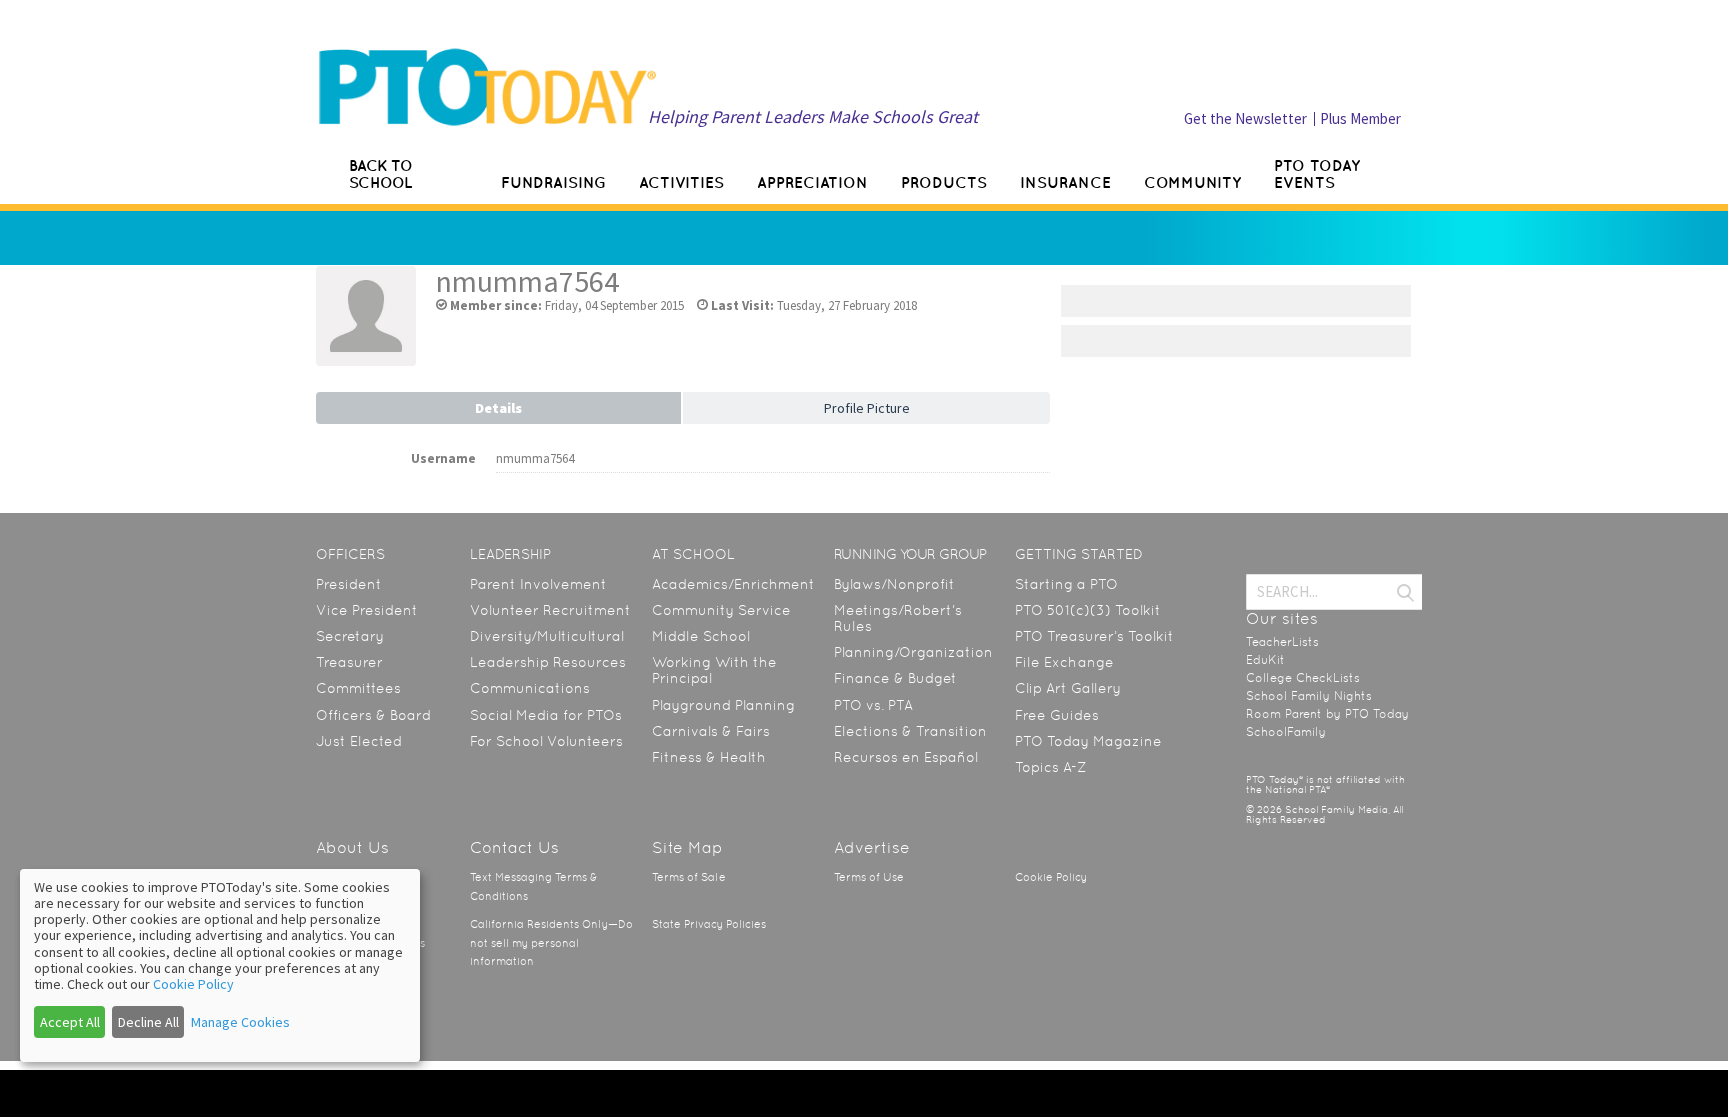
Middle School (701, 636)
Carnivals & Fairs (711, 731)
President (349, 584)
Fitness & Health (709, 757)
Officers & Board (373, 715)
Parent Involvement (538, 584)
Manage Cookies (240, 1022)
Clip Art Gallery (1068, 688)
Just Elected (359, 741)
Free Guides (1057, 715)
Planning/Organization (913, 652)
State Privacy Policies (709, 924)
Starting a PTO (1066, 584)
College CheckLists (1303, 678)
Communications (530, 688)
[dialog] (220, 965)
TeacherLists (1282, 642)
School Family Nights (1309, 696)
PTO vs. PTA (873, 705)
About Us (352, 847)
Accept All (70, 1022)
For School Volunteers (546, 741)
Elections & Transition (910, 731)
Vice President (367, 610)
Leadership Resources (548, 662)
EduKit (1265, 660)
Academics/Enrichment (733, 584)
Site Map (687, 847)
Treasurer (349, 662)
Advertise (872, 847)
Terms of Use (869, 877)
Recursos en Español (906, 757)
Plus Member (1360, 118)
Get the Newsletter (1245, 118)
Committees (358, 688)
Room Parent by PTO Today (1327, 714)
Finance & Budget (895, 678)
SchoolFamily (1286, 732)
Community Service (721, 610)
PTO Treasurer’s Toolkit (1094, 636)
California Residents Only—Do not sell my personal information (551, 943)
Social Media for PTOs (546, 715)
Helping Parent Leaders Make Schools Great (813, 116)
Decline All (148, 1022)
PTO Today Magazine (1088, 741)
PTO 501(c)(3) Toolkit (1088, 610)
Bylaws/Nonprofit (894, 584)
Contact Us (514, 847)
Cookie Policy (1051, 877)
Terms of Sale (689, 877)
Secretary (350, 636)
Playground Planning (723, 705)
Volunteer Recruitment (550, 610)
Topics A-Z (1050, 767)
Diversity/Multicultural (547, 636)
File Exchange (1064, 662)
